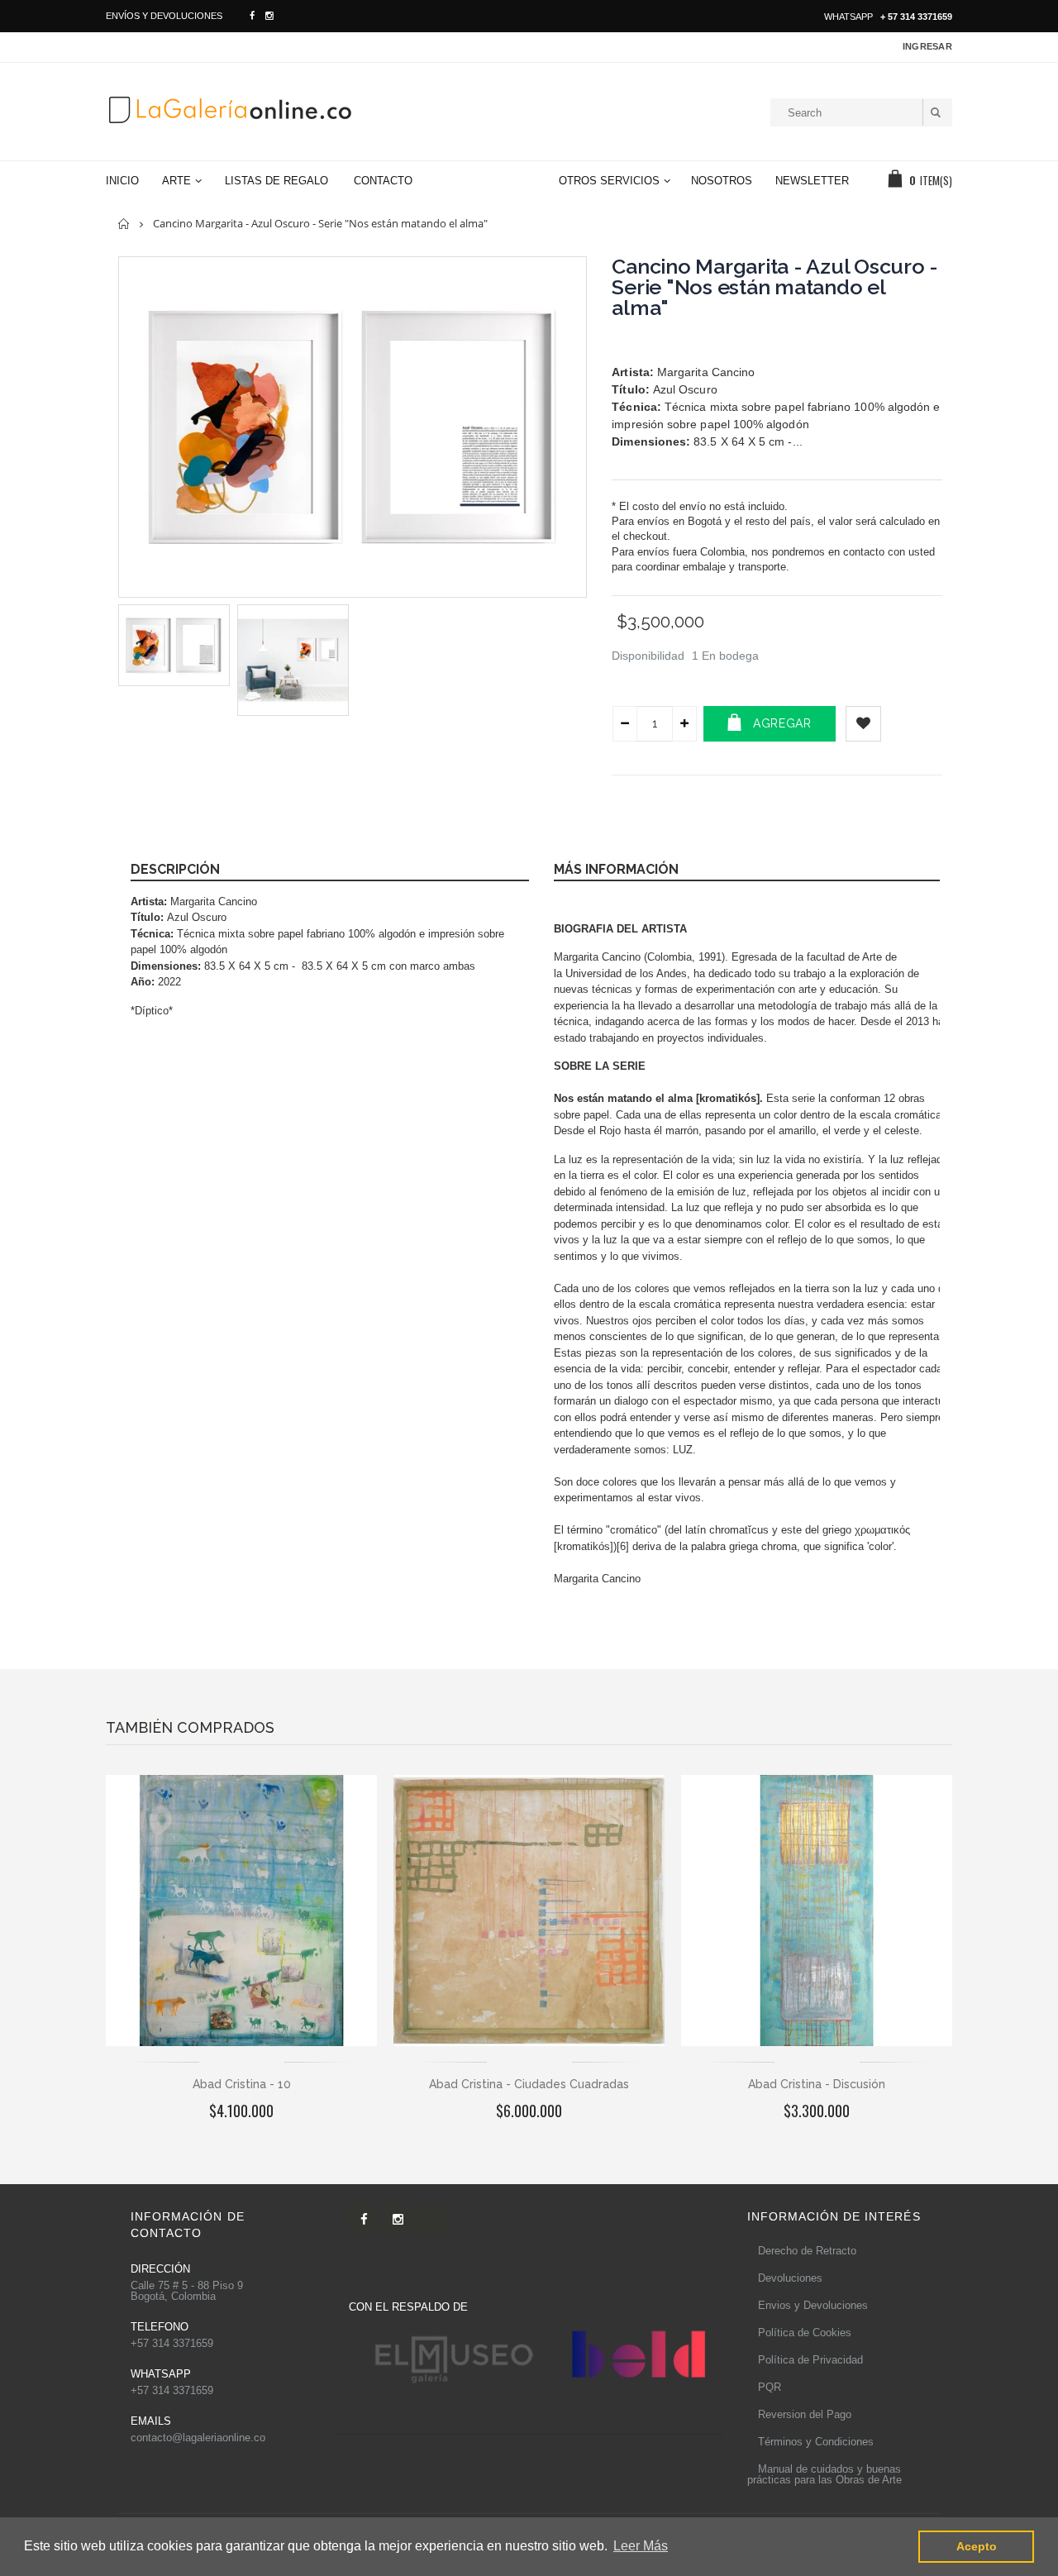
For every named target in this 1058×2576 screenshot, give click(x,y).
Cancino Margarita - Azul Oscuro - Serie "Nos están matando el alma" (775, 287)
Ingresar (927, 46)
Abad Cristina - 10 (242, 2084)
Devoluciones (790, 2278)
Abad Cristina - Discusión (817, 2084)
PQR (770, 2387)
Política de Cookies (805, 2333)
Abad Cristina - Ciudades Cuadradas (529, 2084)
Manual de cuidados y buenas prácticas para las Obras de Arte (824, 2474)
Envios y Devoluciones (813, 2305)
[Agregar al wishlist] (863, 724)
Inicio (124, 224)
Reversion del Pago (805, 2414)
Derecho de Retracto (807, 2251)
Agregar (782, 723)
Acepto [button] (977, 2546)
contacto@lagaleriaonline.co (198, 2438)
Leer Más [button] (641, 2546)
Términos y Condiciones (816, 2442)
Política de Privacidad (810, 2360)
